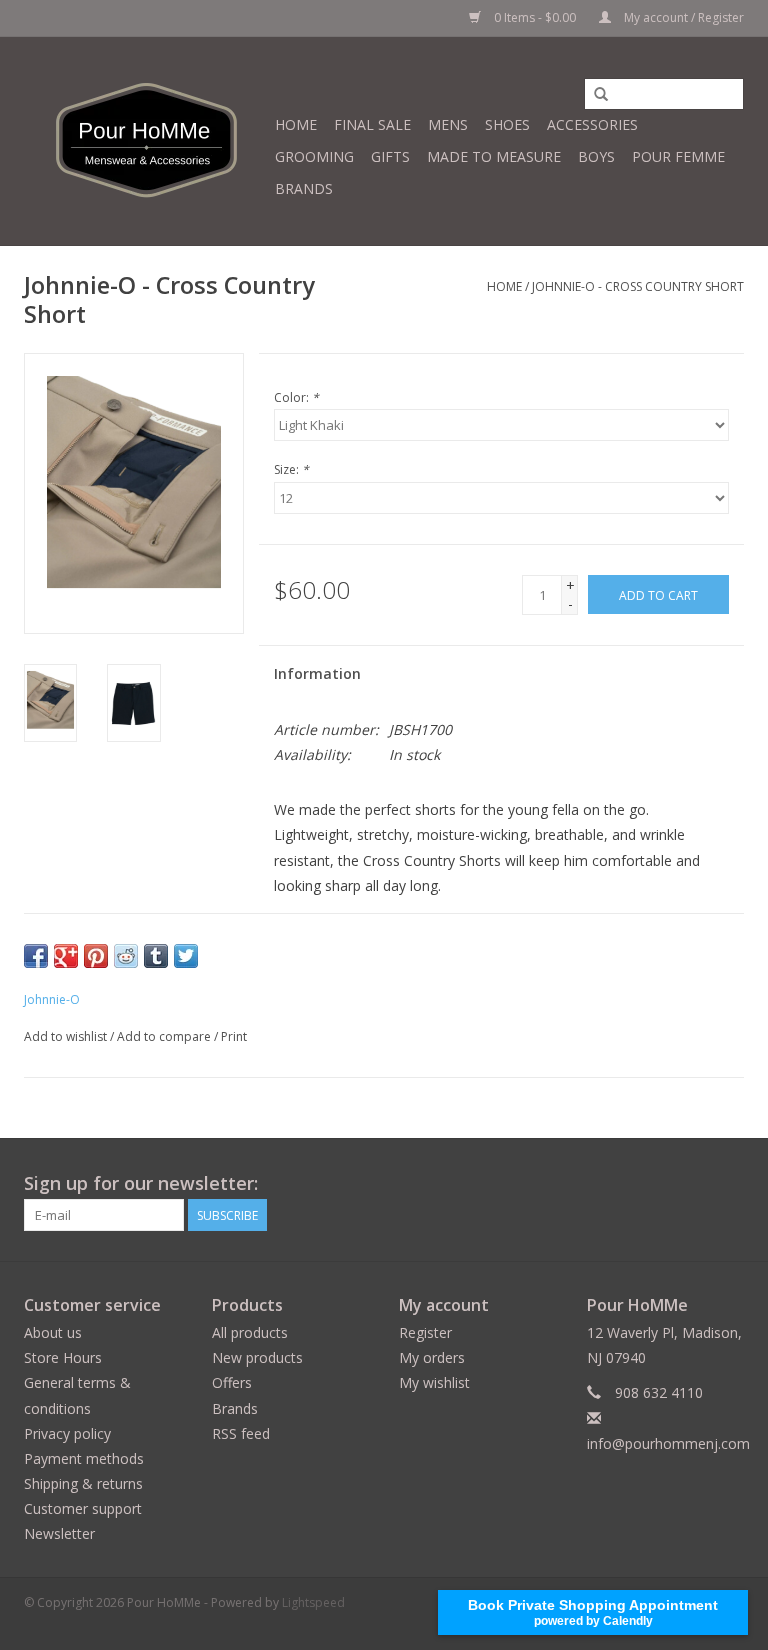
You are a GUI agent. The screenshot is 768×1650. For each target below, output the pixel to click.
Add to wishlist (65, 1036)
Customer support (83, 1508)
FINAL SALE (372, 124)
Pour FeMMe (678, 156)
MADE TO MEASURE (494, 156)
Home (296, 124)
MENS (448, 124)
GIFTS (390, 156)
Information (317, 673)
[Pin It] (96, 956)
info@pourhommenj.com (668, 1443)
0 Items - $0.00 (535, 17)
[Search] (601, 95)
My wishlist (434, 1382)
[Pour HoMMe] (146, 141)
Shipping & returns (83, 1483)
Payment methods (84, 1458)
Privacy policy (67, 1433)
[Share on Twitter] (186, 956)
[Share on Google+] (66, 956)
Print (234, 1036)
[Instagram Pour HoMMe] (728, 1184)
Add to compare (165, 1036)
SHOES (507, 124)
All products (250, 1332)
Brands (304, 188)
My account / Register (682, 17)
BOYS (596, 156)
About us (53, 1332)
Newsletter (59, 1533)
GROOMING (314, 156)
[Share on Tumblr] (156, 956)
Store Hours (63, 1357)
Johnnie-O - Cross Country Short (638, 286)
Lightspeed (313, 1602)
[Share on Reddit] (126, 956)
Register (425, 1332)
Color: (296, 397)
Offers (232, 1382)
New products (257, 1357)
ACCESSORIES (592, 124)
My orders (432, 1357)
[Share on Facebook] (36, 956)
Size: (291, 469)
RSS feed (241, 1433)
